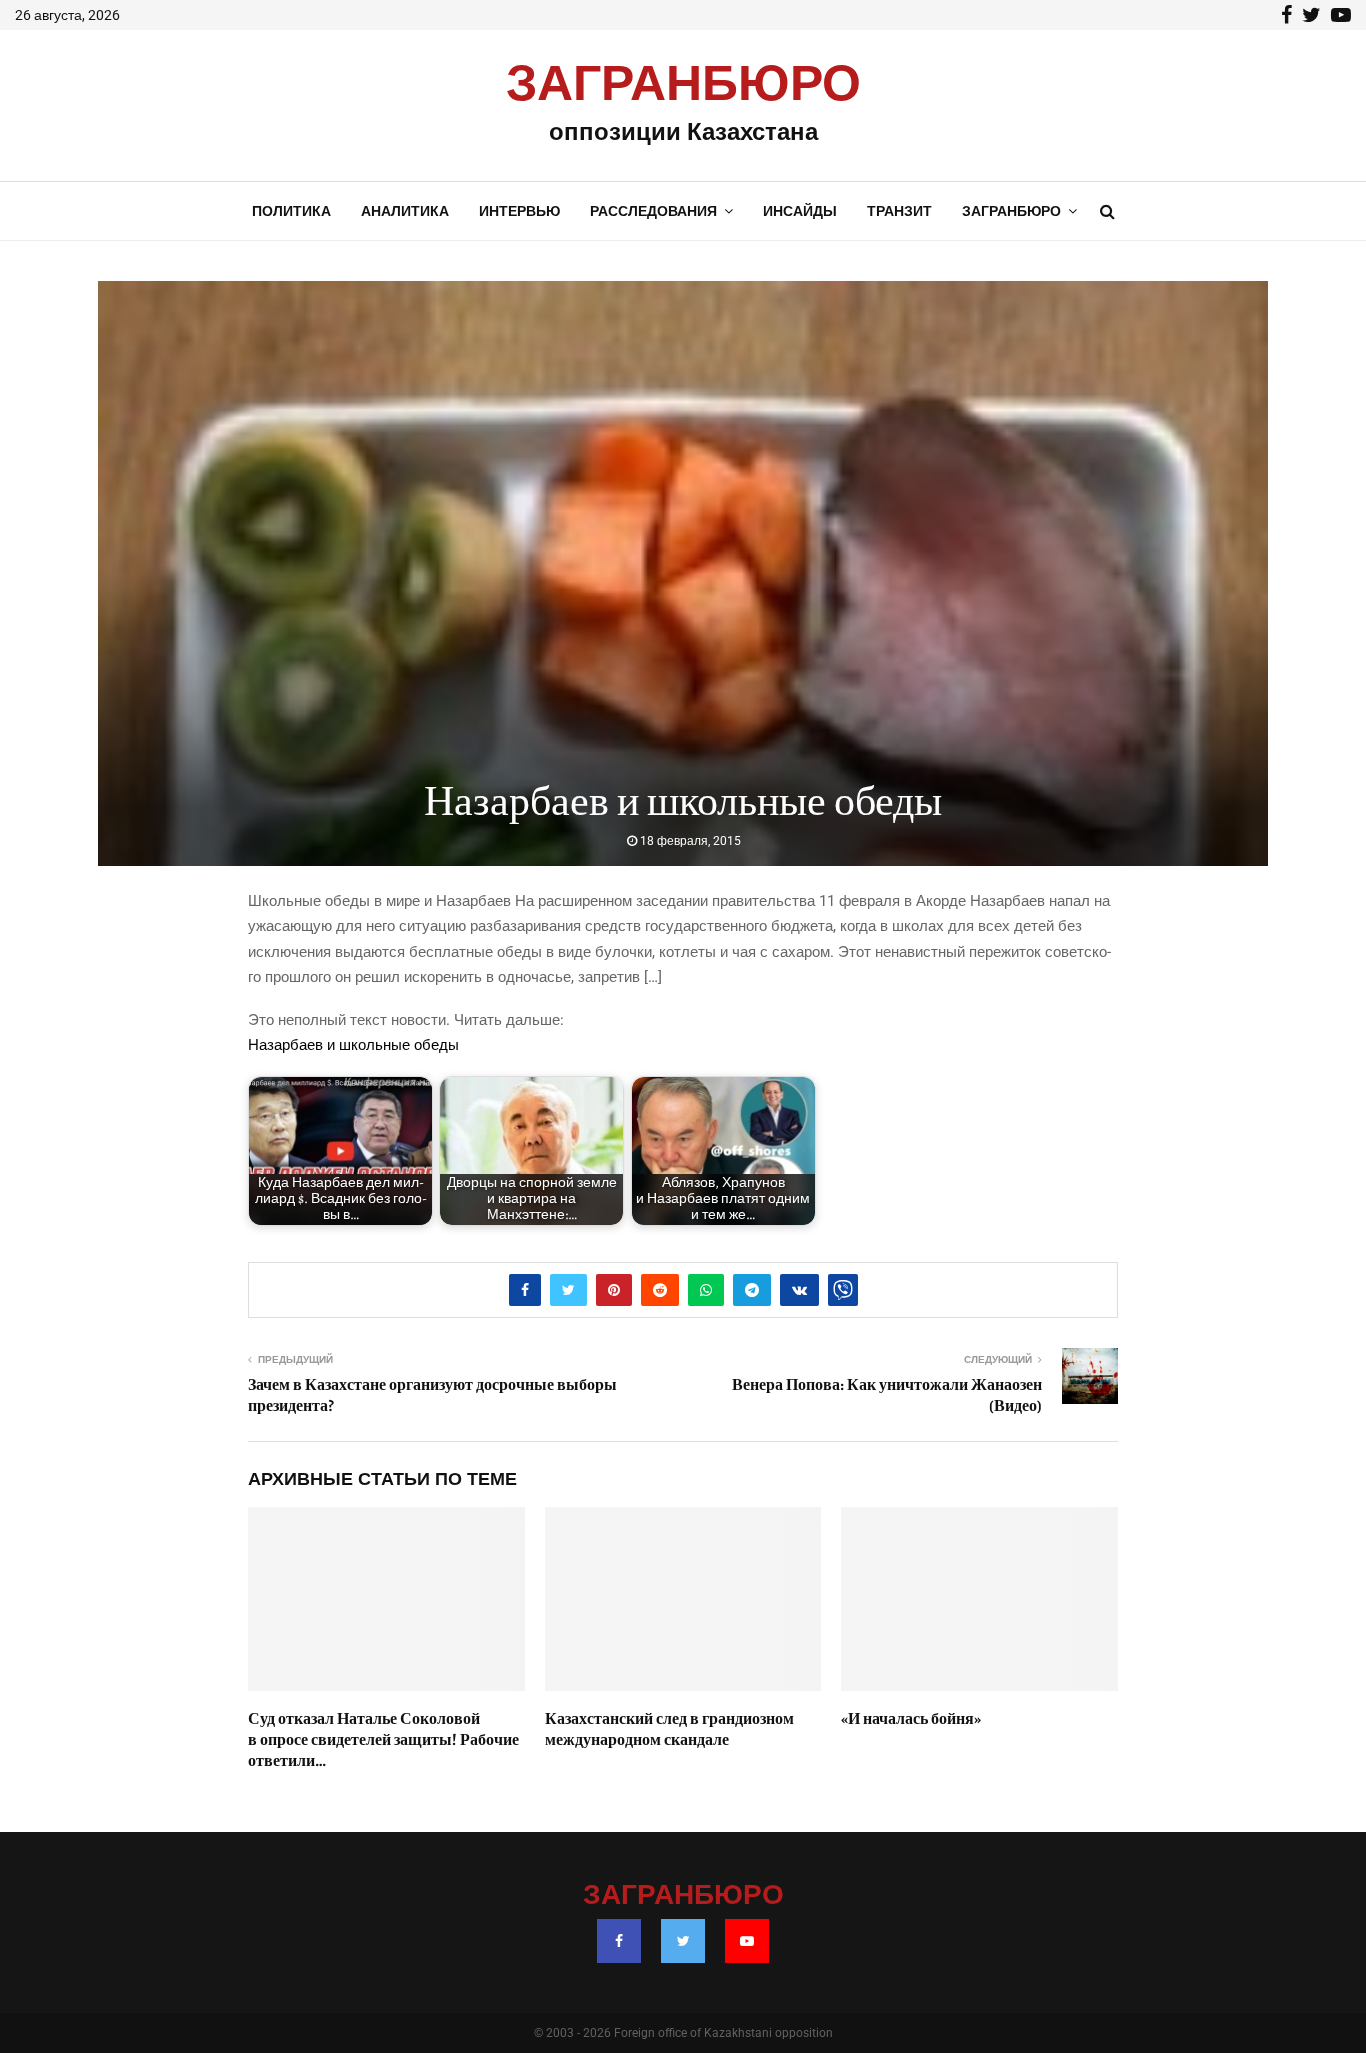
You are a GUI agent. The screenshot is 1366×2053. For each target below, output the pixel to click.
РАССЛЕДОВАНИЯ (653, 211)
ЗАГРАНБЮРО (683, 85)
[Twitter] (683, 1941)
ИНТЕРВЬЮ (519, 211)
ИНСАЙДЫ (800, 211)
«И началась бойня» (911, 1719)
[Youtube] (747, 1941)
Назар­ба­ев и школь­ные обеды (353, 1045)
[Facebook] (619, 1941)
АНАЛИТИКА (405, 211)
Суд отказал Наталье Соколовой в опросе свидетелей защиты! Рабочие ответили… (383, 1740)
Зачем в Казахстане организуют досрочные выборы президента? (432, 1395)
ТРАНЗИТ (899, 211)
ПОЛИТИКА (291, 211)
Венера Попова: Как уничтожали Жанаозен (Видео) (887, 1395)
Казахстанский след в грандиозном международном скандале (669, 1729)
